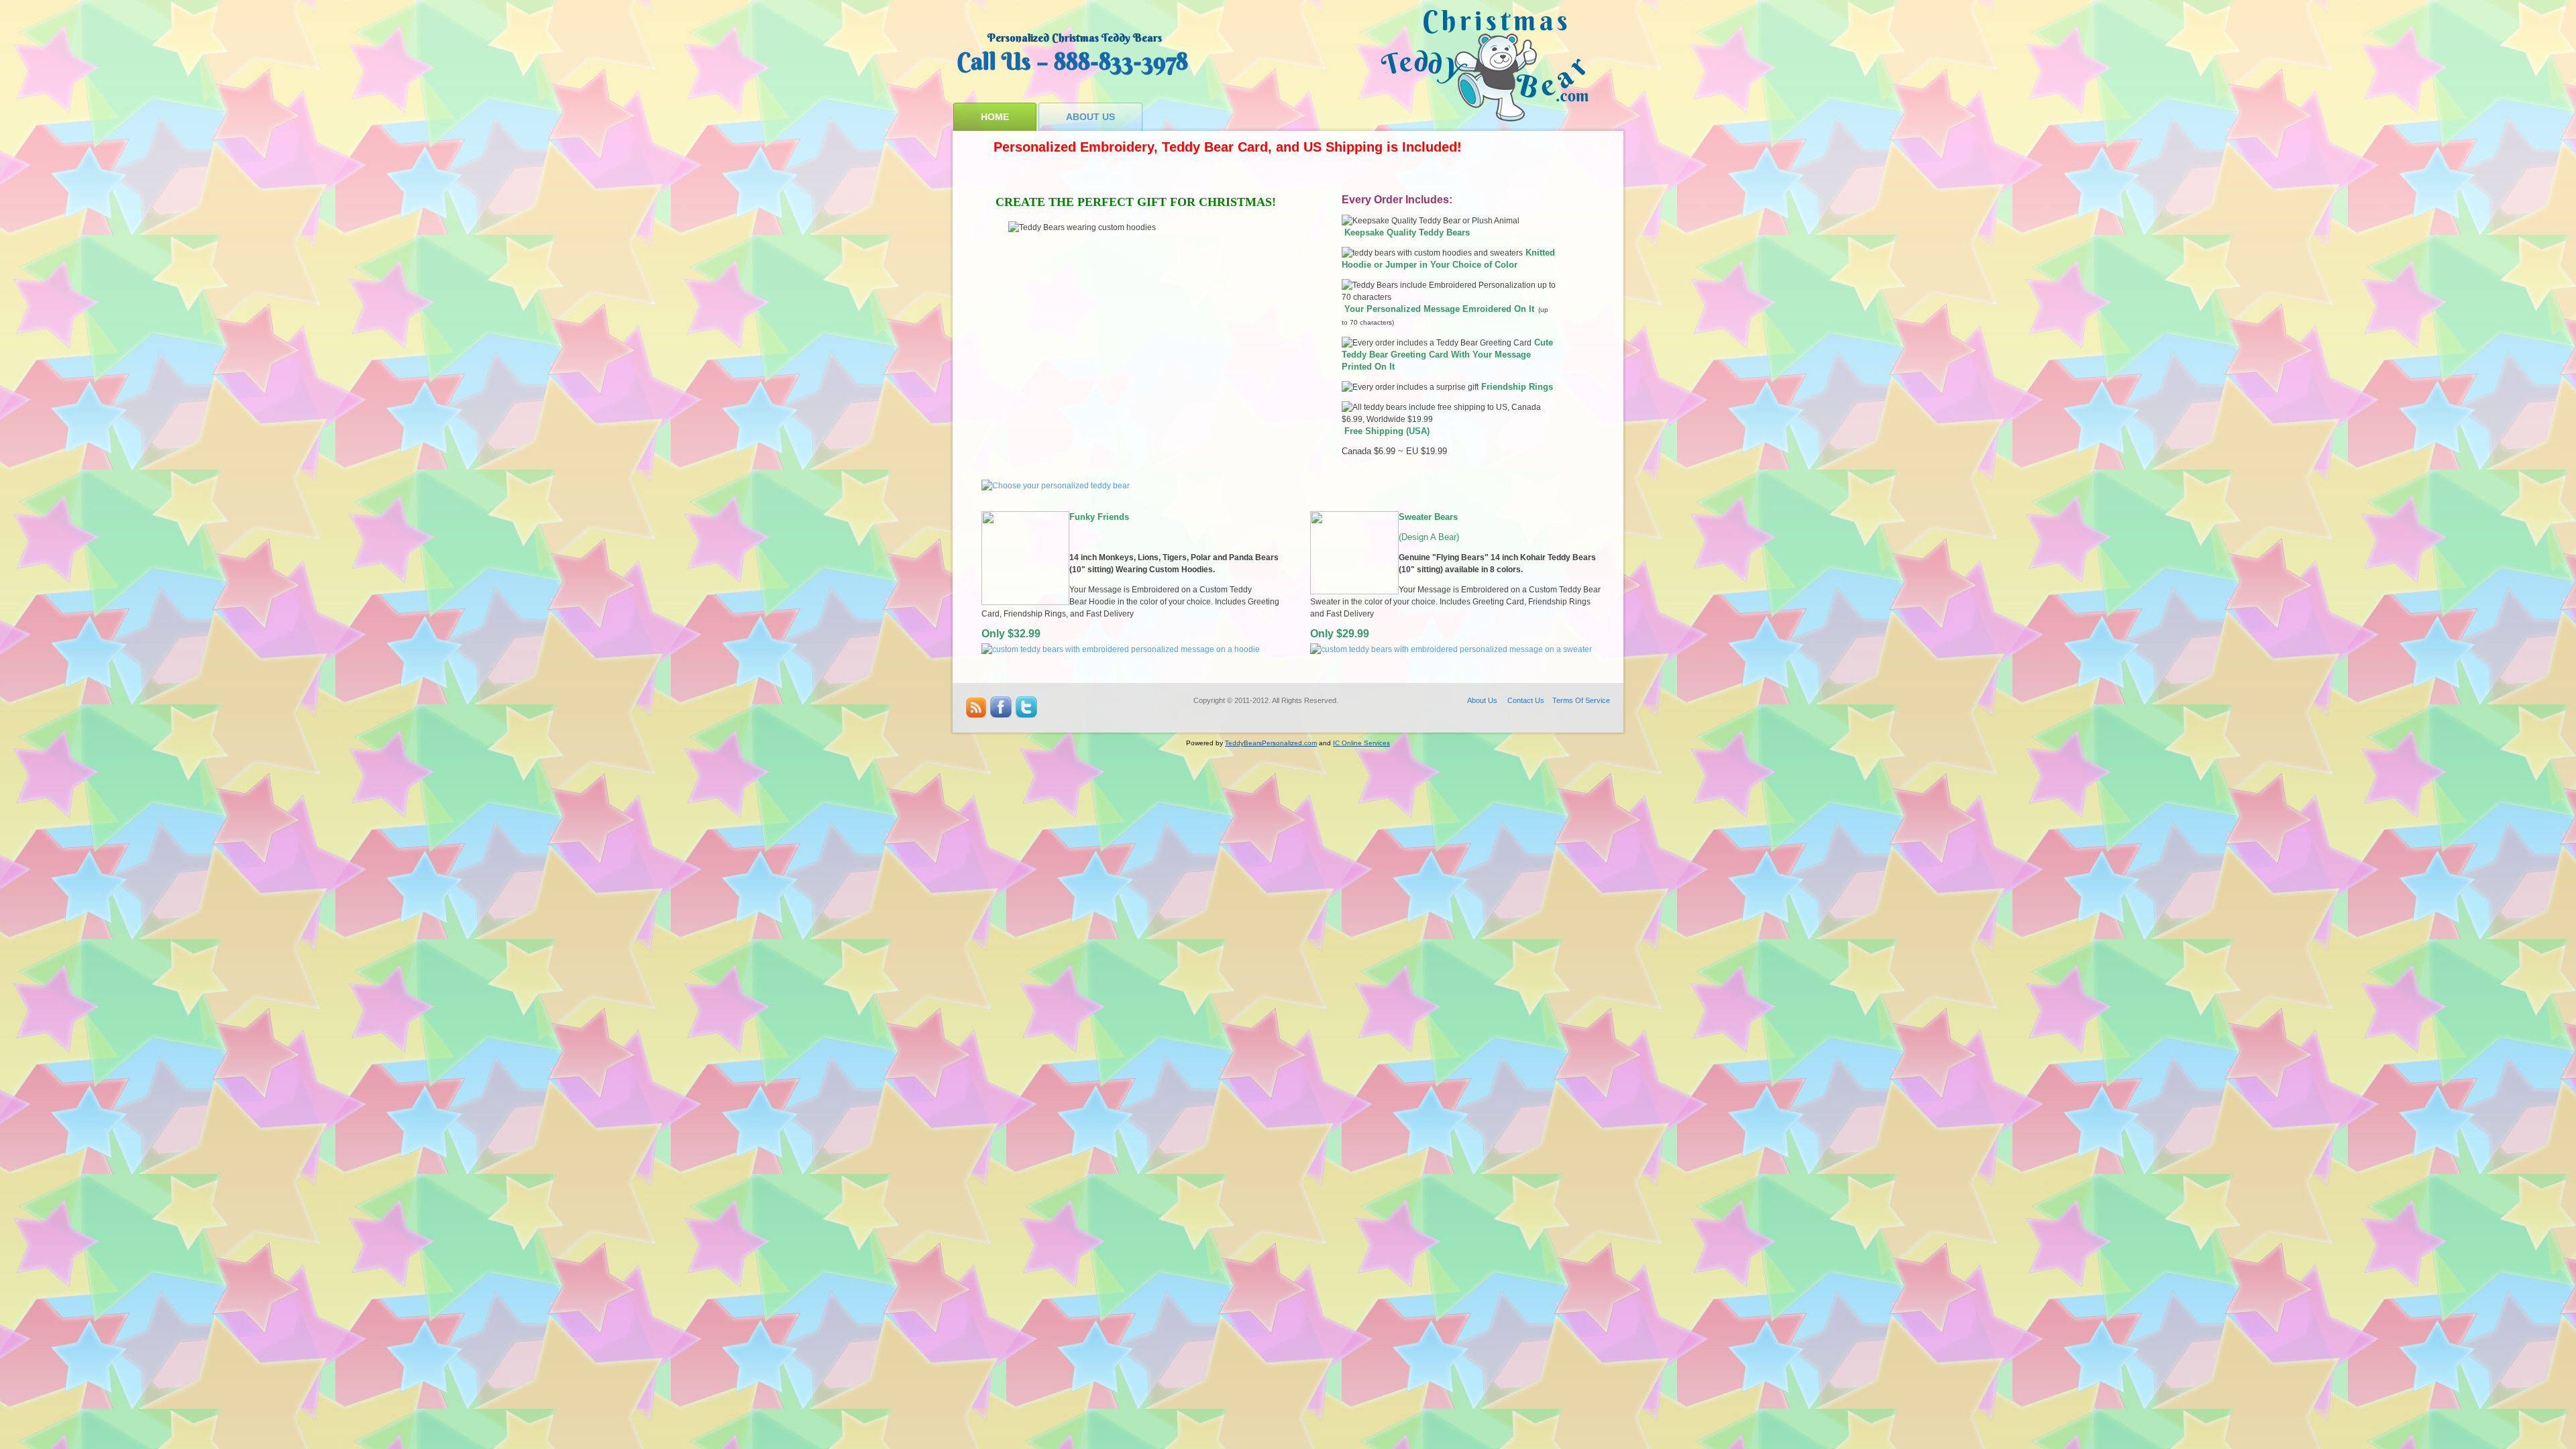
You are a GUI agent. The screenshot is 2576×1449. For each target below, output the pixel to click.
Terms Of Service (1581, 700)
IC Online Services (1361, 743)
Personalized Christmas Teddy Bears (1075, 38)
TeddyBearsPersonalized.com (1271, 743)
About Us (1090, 117)
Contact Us (1526, 700)
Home (995, 117)
